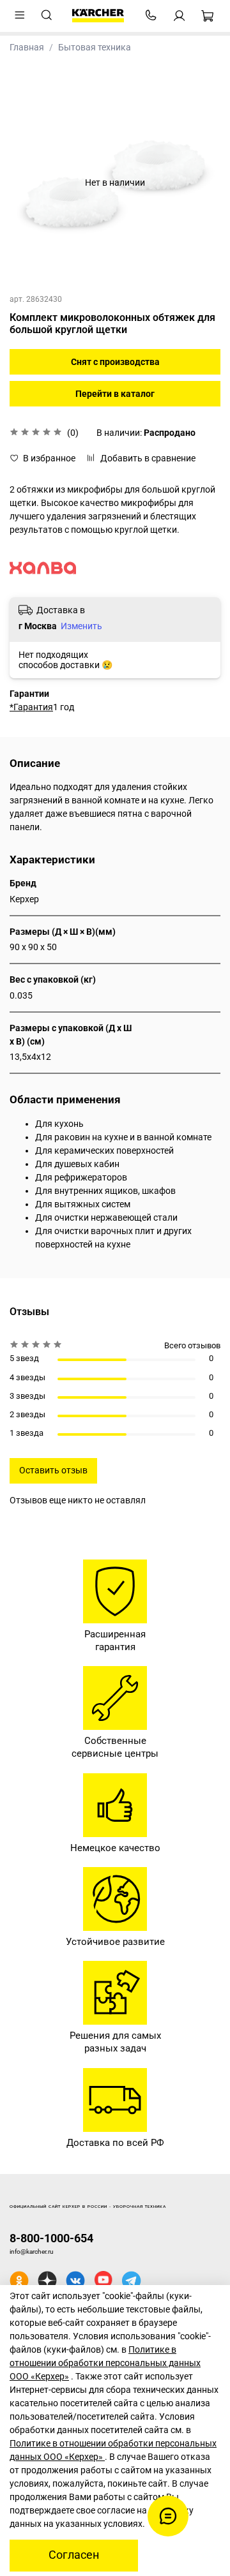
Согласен (74, 2555)
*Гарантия (31, 707)
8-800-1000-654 (51, 2238)
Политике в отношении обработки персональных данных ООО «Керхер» (105, 2363)
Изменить (81, 626)
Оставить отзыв (53, 1470)
